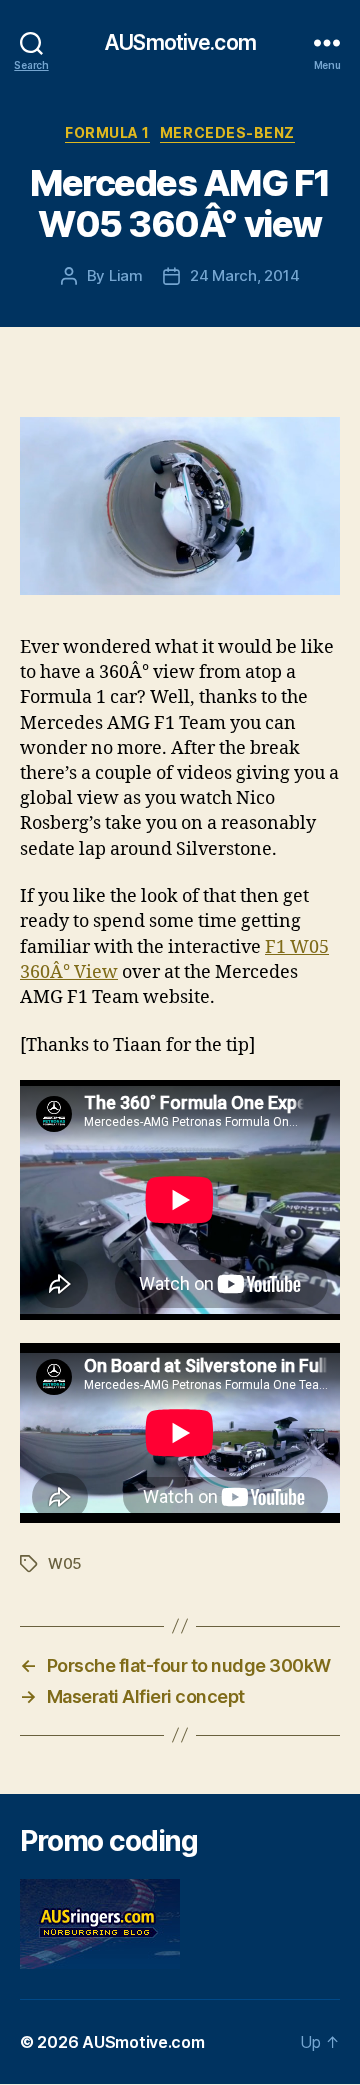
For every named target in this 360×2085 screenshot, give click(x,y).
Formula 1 (107, 132)
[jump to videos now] (180, 506)
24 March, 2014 (244, 275)
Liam (126, 275)
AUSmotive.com (180, 42)
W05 (65, 1563)
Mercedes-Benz (227, 132)
